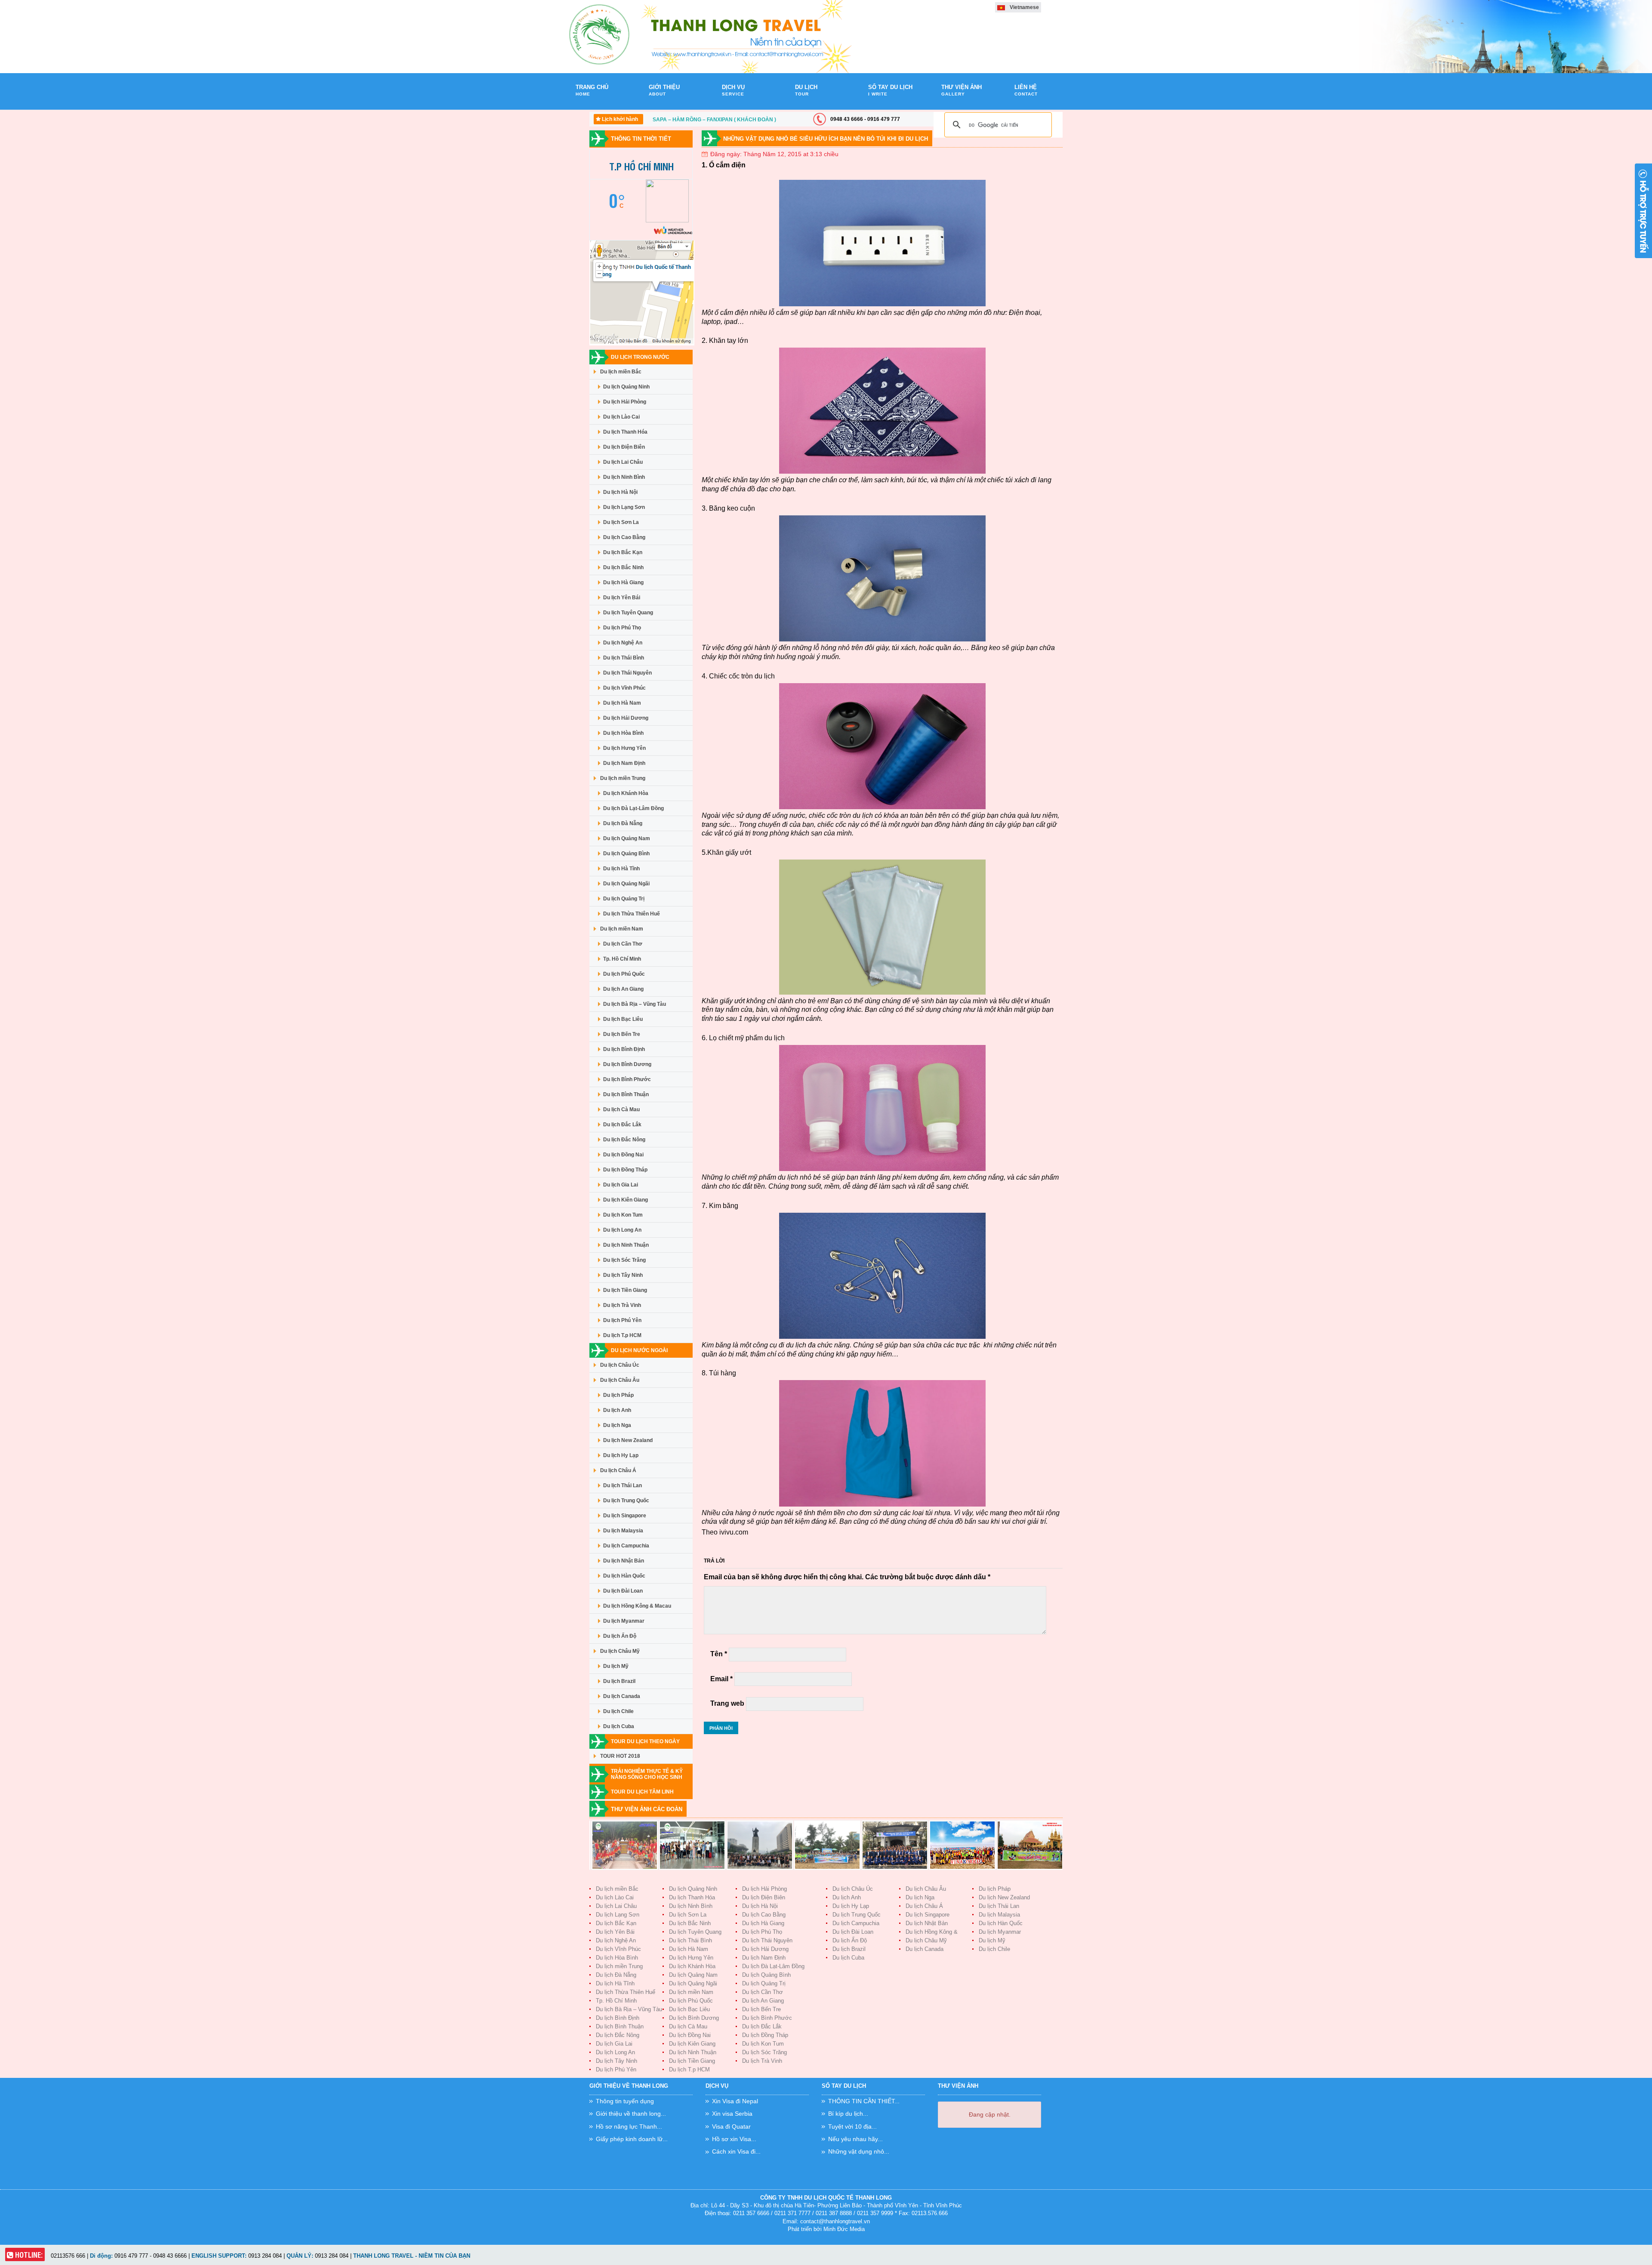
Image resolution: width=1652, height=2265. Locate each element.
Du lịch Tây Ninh (623, 1275)
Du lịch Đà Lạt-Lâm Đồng (633, 808)
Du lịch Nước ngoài (639, 1350)
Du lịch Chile (618, 1711)
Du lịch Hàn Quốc (624, 1576)
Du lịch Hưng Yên (624, 748)
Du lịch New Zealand (628, 1440)
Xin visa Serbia (732, 2114)
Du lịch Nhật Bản (624, 1561)
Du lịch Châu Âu (620, 1380)
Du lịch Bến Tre (622, 1034)
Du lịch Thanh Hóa (625, 432)
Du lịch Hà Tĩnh (621, 869)
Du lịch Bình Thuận (626, 1094)
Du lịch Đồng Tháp (625, 1170)
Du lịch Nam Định (624, 763)
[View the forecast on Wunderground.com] (673, 157)
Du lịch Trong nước (640, 357)
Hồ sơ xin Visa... (734, 2139)
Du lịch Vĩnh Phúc (624, 688)
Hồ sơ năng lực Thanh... (629, 2126)
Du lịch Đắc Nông (624, 1140)
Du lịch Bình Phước (627, 1079)
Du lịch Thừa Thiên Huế (632, 914)
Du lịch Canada (622, 1696)
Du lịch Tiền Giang (625, 1290)
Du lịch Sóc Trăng (624, 1260)
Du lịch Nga (617, 1425)
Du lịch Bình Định (624, 1049)
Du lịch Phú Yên (622, 1320)
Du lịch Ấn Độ (620, 1636)
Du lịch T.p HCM (622, 1335)
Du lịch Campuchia (626, 1546)
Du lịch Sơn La (621, 522)
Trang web (727, 1703)
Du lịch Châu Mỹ (620, 1651)
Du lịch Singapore (625, 1516)
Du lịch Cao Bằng (624, 537)
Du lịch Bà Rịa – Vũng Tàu (635, 1004)
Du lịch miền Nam (622, 929)
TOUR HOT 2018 (620, 1756)
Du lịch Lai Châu (623, 462)
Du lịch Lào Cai (621, 417)
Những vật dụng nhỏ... (859, 2151)
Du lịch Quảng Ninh (626, 387)
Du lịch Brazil (619, 1681)
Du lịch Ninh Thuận (626, 1245)
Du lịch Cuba (619, 1726)
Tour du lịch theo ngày (645, 1741)
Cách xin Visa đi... (736, 2151)
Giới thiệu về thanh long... (631, 2114)
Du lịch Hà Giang (623, 582)
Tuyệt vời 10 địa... (852, 2126)
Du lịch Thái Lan (623, 1485)
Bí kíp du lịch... (848, 2114)
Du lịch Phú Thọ (622, 628)
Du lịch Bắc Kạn (623, 552)
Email (721, 1679)
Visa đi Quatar (731, 2126)
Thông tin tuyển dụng (625, 2101)
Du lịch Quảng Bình (626, 854)
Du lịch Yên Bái (622, 598)
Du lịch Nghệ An (623, 643)
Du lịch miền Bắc (621, 372)
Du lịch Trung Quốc (626, 1501)
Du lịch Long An (622, 1230)
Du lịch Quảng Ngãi (626, 884)
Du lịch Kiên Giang (626, 1200)
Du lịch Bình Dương (627, 1064)
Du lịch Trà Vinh (622, 1305)
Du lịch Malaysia (623, 1531)
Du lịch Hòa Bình (623, 733)
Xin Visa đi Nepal (735, 2101)
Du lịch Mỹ (616, 1666)
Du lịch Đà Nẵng (623, 823)
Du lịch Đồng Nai (623, 1155)
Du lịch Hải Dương (626, 718)
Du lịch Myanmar (624, 1621)
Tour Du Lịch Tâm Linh (642, 1792)
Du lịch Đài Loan (623, 1591)
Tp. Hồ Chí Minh (622, 959)
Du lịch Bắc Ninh (623, 567)
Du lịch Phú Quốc (624, 974)
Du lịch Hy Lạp (621, 1455)
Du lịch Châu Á (618, 1470)
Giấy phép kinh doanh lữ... (632, 2139)
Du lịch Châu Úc (620, 1365)
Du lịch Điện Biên (624, 447)
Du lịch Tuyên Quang (628, 613)
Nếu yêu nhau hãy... (855, 2139)
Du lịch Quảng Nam (627, 838)
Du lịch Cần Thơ (623, 944)
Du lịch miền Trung (623, 778)
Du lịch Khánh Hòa (626, 793)
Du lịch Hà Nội (620, 492)
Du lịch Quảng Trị (624, 899)
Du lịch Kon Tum (623, 1215)
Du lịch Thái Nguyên (627, 673)
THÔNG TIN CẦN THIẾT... (864, 2101)
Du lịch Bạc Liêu (623, 1019)
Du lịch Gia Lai (621, 1185)
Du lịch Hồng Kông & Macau (637, 1606)
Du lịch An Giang (623, 989)
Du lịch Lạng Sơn (624, 507)
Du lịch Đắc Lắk (622, 1125)
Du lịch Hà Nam (622, 703)
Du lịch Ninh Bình (624, 477)
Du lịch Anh (617, 1410)
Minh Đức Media (844, 2229)
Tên (719, 1654)
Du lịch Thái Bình (624, 658)
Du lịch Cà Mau (621, 1109)
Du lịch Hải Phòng (625, 402)
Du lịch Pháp (618, 1395)
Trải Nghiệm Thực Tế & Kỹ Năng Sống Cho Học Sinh (647, 1774)
